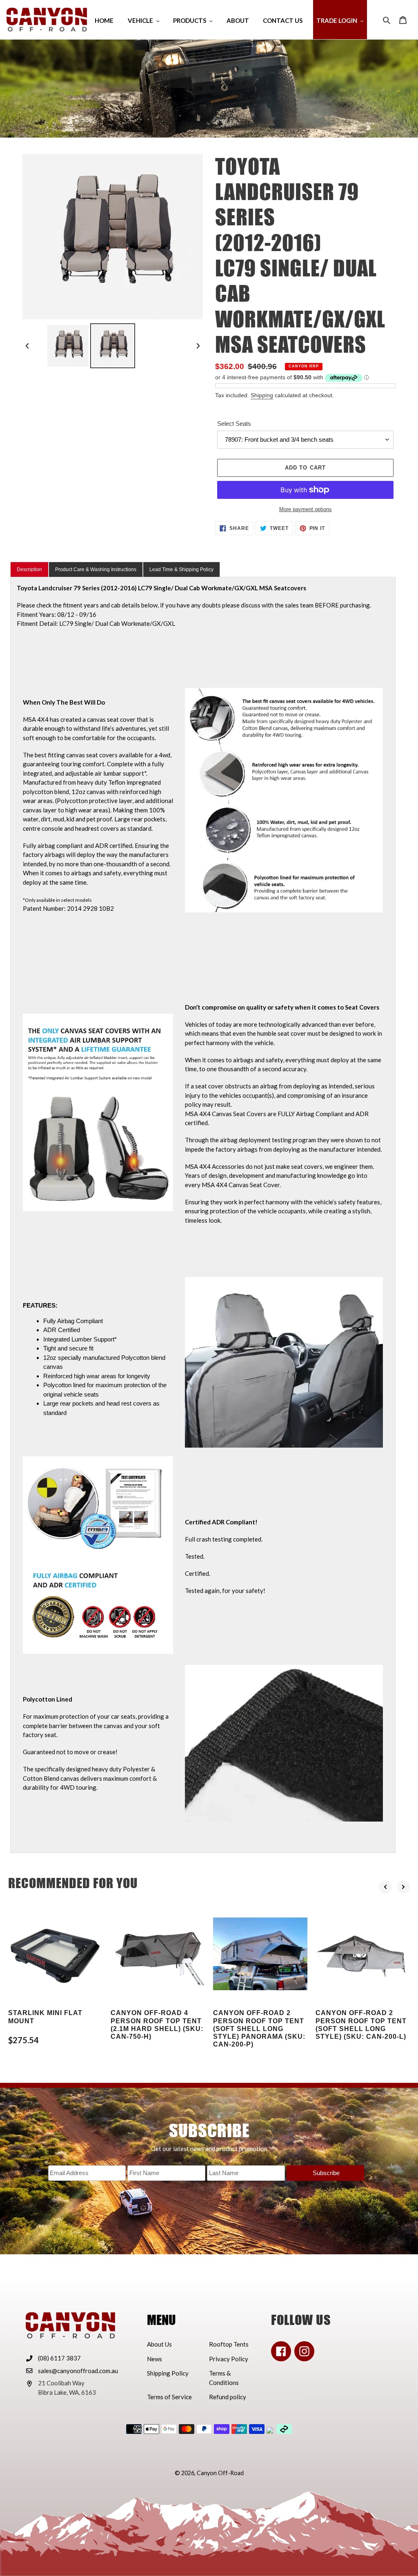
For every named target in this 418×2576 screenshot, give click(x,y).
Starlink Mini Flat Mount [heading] (45, 2017)
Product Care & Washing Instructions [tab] (96, 569)
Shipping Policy (168, 2373)
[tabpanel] (203, 1215)
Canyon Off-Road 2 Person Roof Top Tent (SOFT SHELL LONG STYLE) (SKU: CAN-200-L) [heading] (361, 2025)
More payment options (306, 509)
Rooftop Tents (229, 2344)
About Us (159, 2344)
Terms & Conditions (224, 2378)
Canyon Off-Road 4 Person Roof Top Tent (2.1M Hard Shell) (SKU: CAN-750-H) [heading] (157, 2025)
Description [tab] (29, 569)
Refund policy (228, 2397)
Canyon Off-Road (220, 2473)
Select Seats (234, 424)
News (155, 2359)
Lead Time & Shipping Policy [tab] (181, 569)
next (403, 1887)
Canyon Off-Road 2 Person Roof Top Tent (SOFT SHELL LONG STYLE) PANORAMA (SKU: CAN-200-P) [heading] (259, 2029)
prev (385, 1887)
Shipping (262, 395)
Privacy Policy (229, 2359)
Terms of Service (169, 2397)
